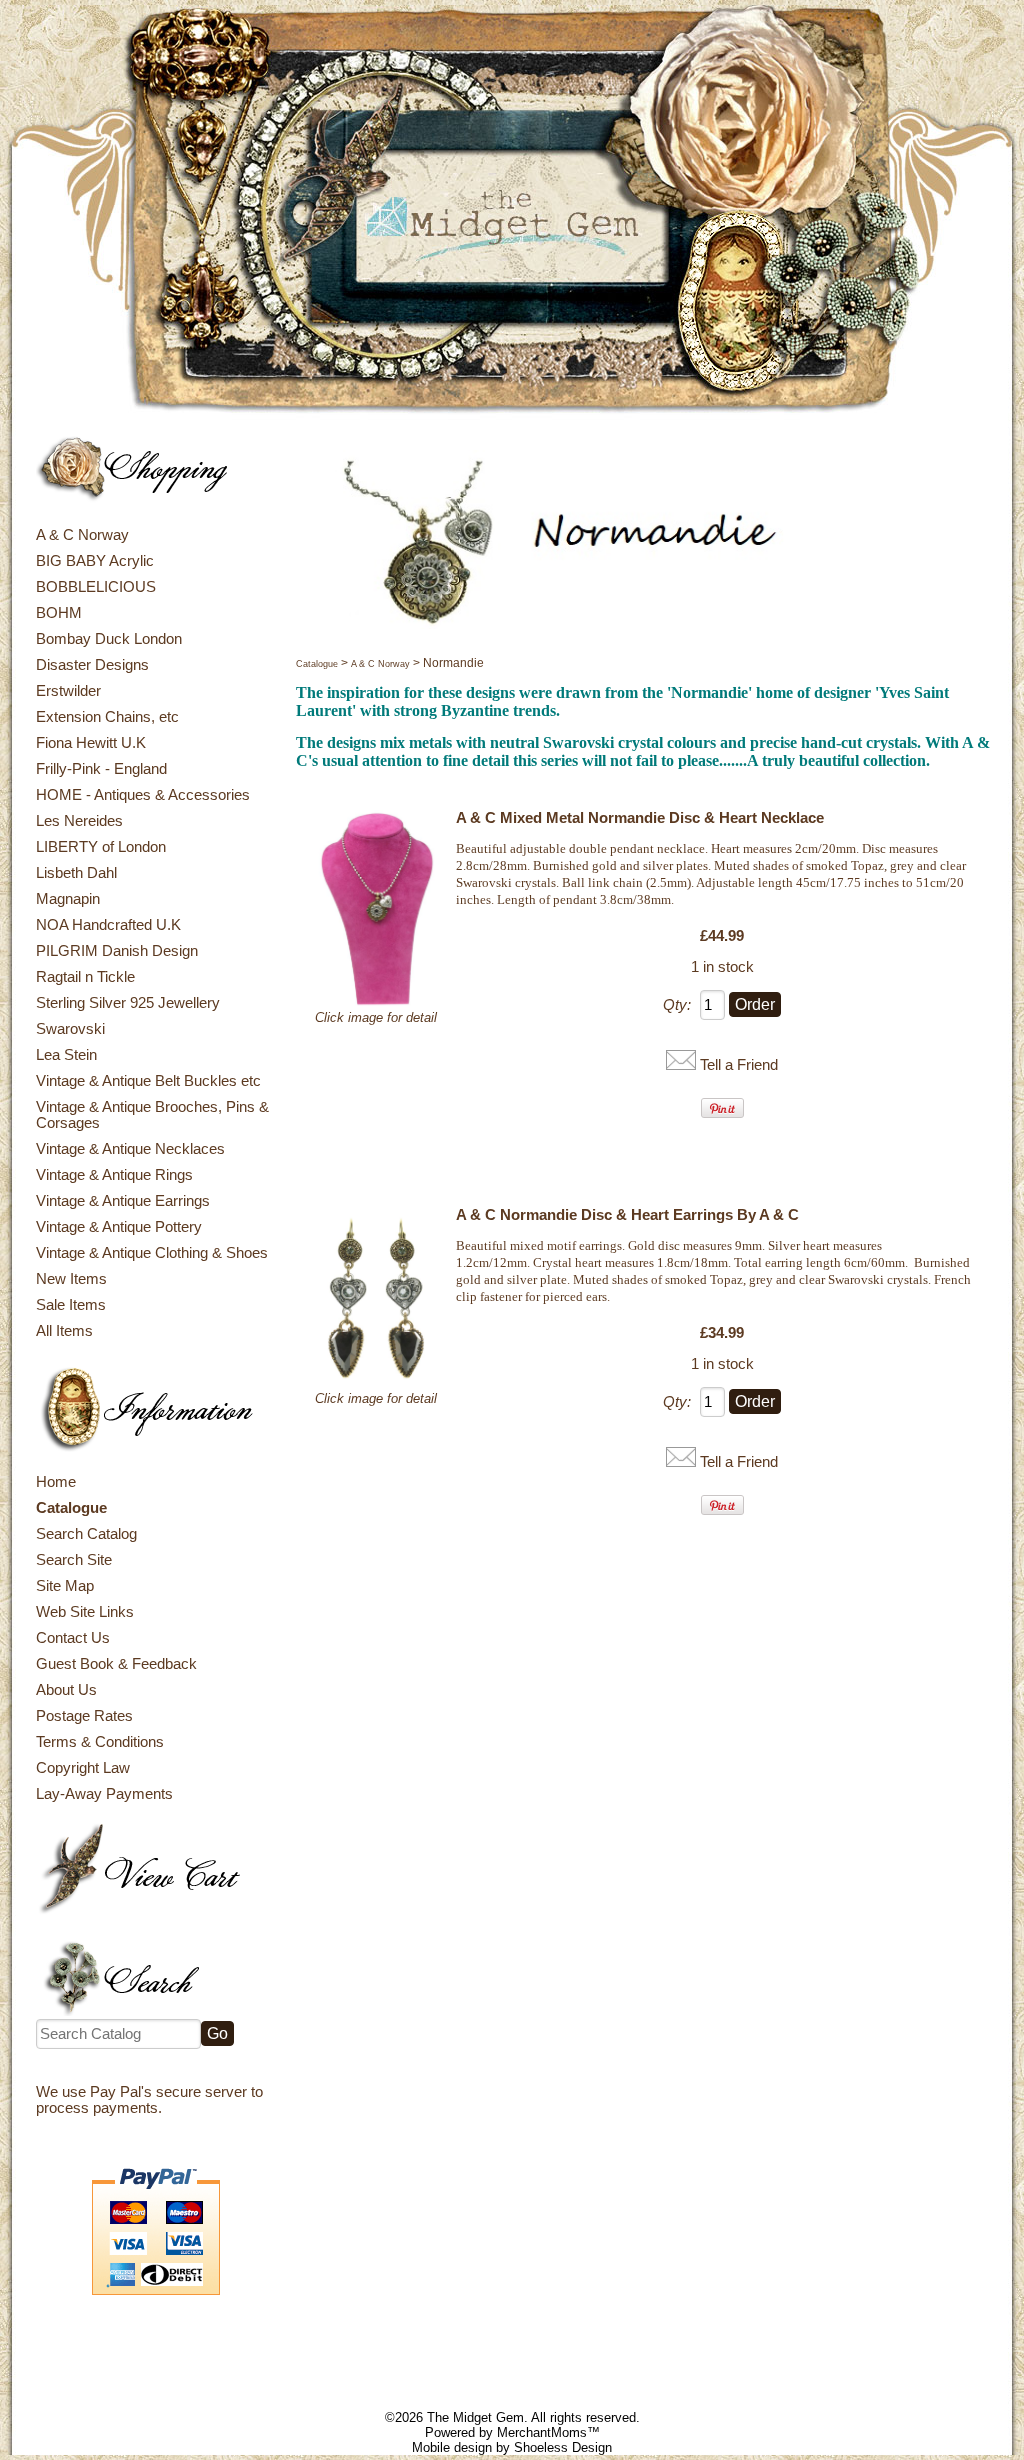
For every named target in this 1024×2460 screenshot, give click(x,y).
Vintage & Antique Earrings (123, 1201)
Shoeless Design (563, 2447)
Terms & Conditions (100, 1742)
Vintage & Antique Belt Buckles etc (148, 1081)
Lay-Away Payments (104, 1794)
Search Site (74, 1560)
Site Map (65, 1586)
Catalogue (71, 1508)
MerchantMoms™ (548, 2432)
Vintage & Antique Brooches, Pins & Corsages (152, 1115)
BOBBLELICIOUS (96, 587)
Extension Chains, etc (107, 717)
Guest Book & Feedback (116, 1664)
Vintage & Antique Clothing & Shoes (152, 1253)
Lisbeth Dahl (76, 873)
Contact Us (73, 1638)
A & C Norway (82, 535)
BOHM (59, 613)
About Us (66, 1690)
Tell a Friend (739, 1065)
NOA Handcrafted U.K (108, 925)
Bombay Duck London (109, 639)
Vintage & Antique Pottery (119, 1227)
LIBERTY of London (101, 847)
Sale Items (71, 1305)
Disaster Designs (92, 665)
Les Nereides (79, 821)
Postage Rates (84, 1716)
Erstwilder (68, 691)
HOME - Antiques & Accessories (143, 795)
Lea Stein (66, 1055)
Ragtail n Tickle (85, 977)
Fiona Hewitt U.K (91, 743)
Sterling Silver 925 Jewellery (128, 1003)
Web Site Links (85, 1612)
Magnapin (68, 899)
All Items (64, 1331)
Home (56, 1482)
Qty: (677, 1005)
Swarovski (70, 1029)
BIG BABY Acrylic (95, 561)
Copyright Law (83, 1768)
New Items (71, 1279)
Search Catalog (86, 1534)
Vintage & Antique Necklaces (130, 1149)
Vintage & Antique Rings (114, 1175)
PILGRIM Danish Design (117, 951)
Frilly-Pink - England (101, 769)
